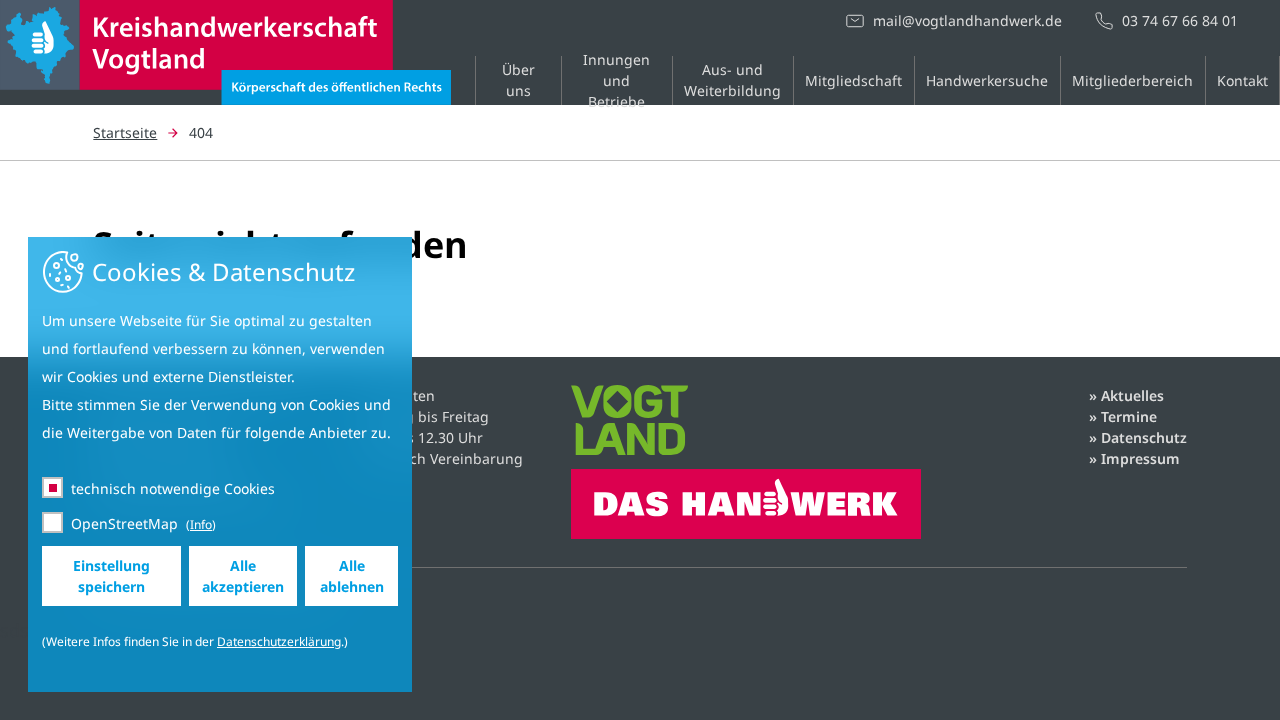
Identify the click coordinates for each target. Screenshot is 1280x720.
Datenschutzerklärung (279, 641)
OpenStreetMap (124, 523)
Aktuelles (1132, 395)
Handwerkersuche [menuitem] (987, 80)
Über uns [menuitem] (518, 80)
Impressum (1140, 458)
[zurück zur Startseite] (225, 91)
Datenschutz (1144, 437)
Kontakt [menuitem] (1242, 80)
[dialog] (220, 464)
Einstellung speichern (111, 576)
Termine (1129, 416)
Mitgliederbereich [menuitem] (1132, 80)
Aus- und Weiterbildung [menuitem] (732, 80)
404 (201, 132)
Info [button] (201, 524)
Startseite (125, 132)
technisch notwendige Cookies (173, 488)
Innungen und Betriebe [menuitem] (616, 80)
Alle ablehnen (352, 576)
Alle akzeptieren (243, 576)
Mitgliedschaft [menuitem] (853, 80)
